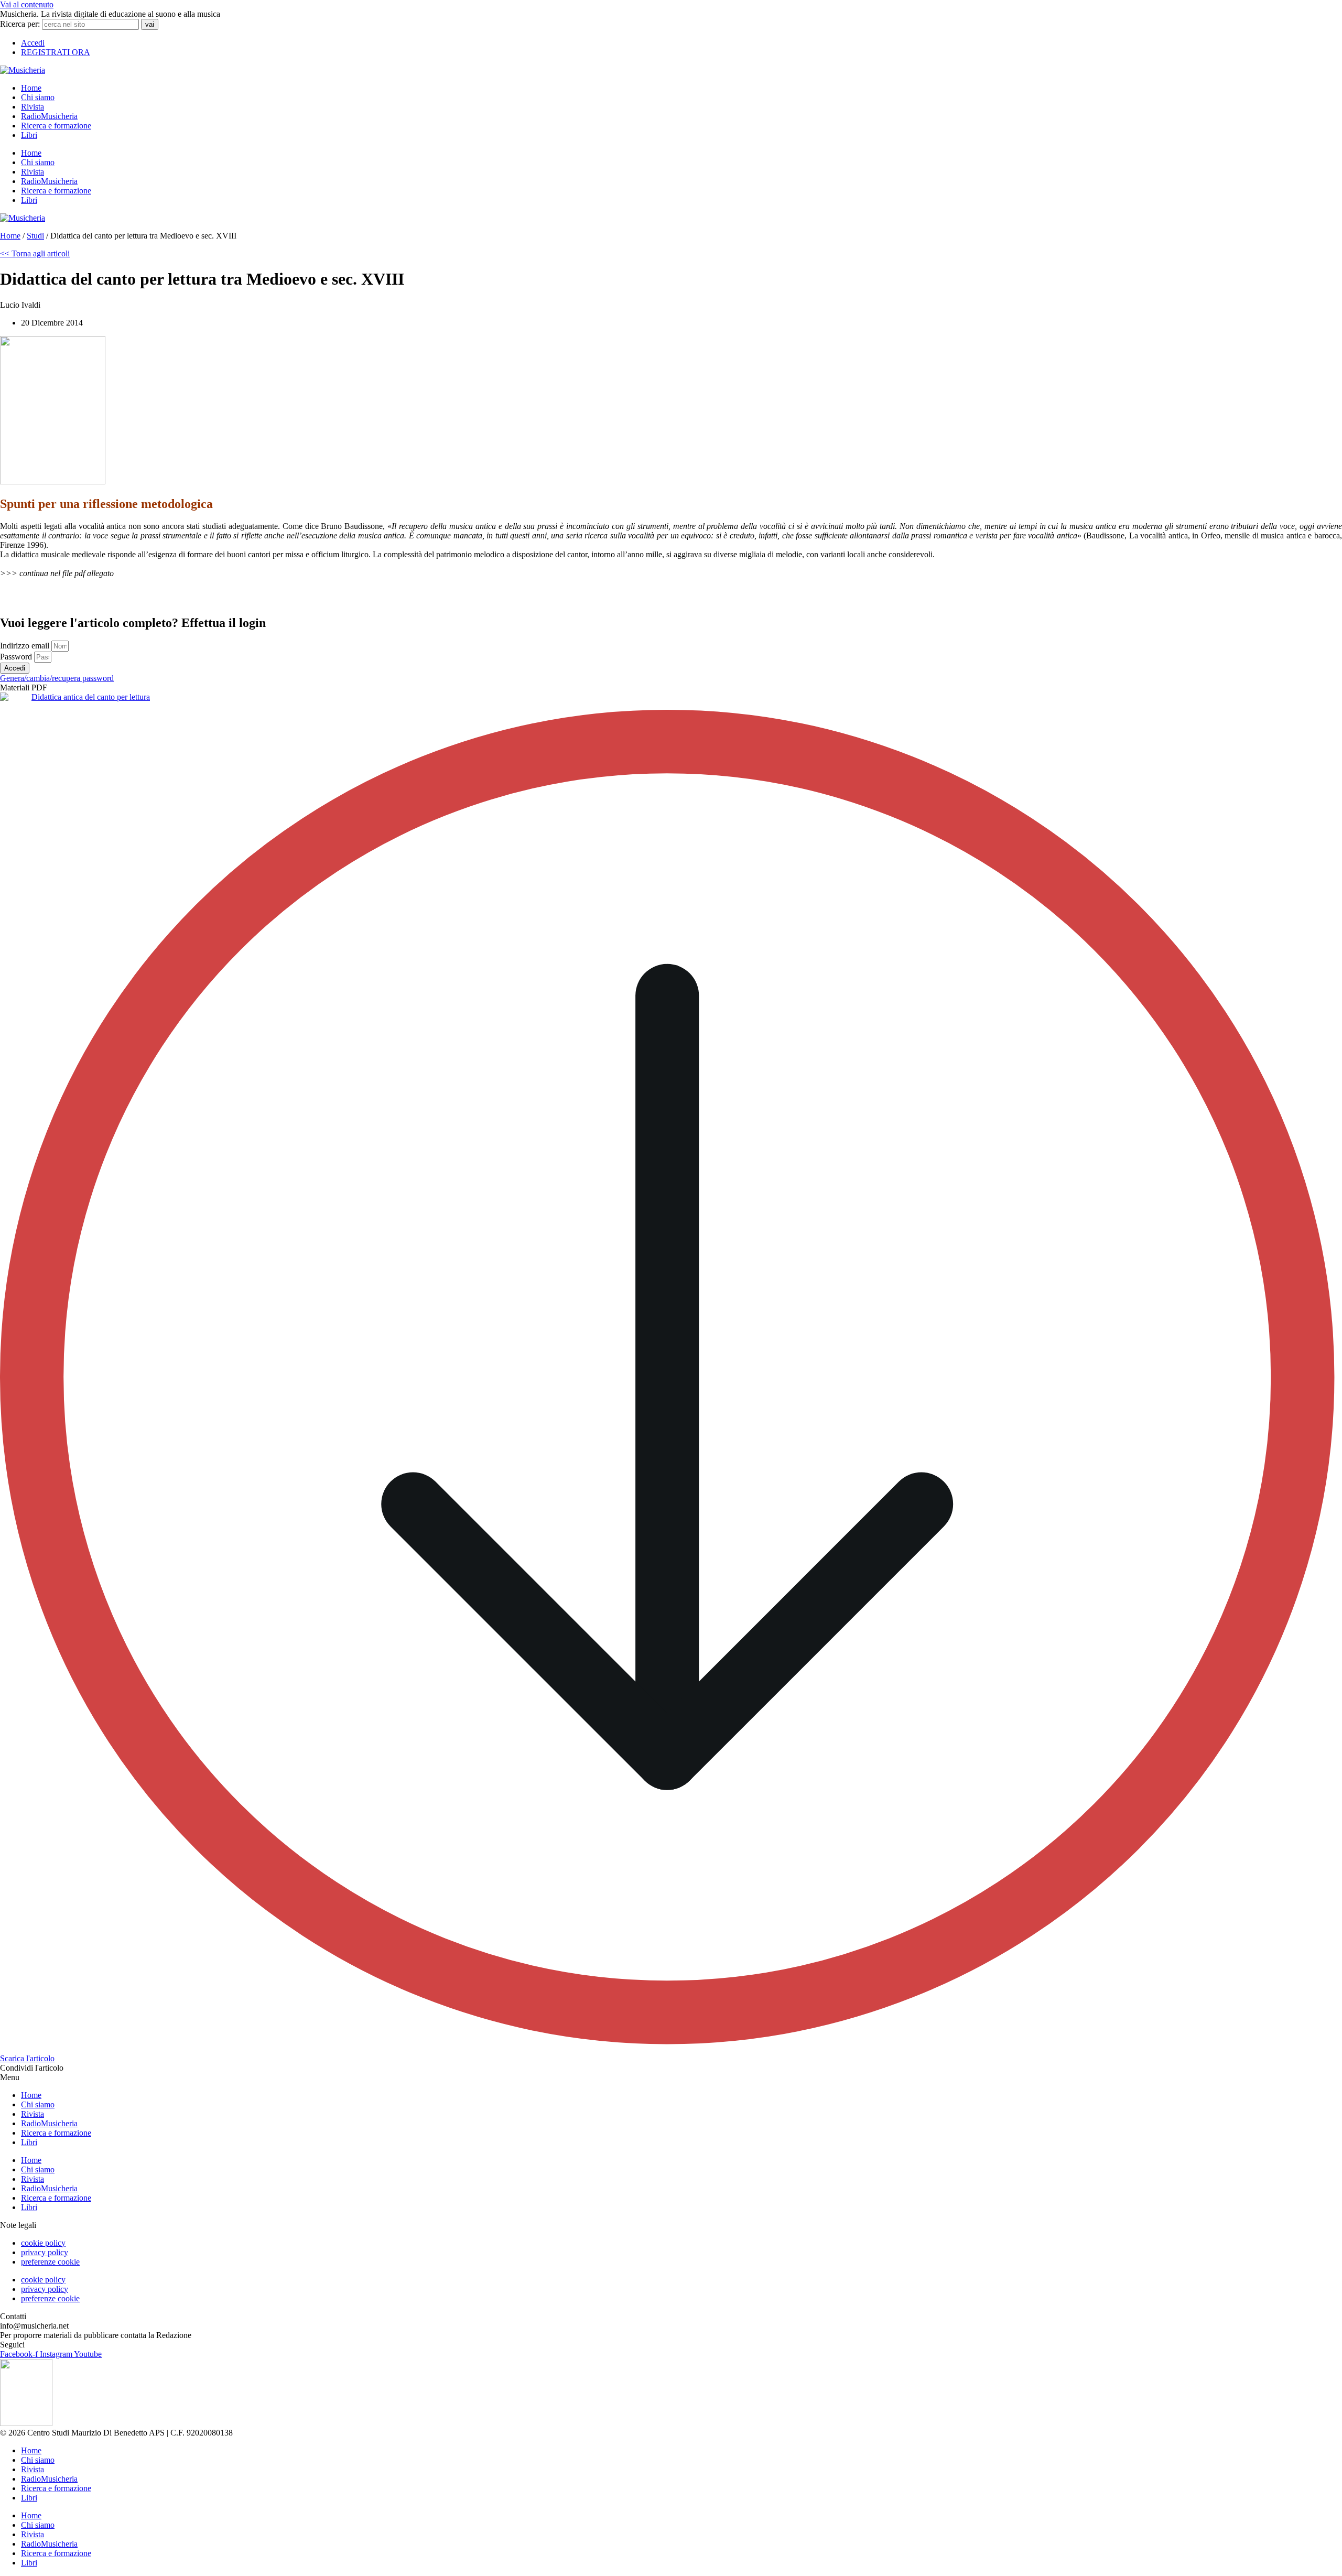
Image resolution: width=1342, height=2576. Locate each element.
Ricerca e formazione (56, 126)
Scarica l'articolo (27, 2058)
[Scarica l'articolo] (671, 2049)
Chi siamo (38, 97)
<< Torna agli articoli (35, 253)
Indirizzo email (26, 646)
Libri (29, 135)
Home (31, 88)
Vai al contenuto (27, 4)
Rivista (33, 107)
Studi (35, 236)
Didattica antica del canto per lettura (91, 697)
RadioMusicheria (49, 116)
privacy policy (45, 2252)
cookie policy (43, 2243)
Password (17, 657)
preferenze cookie (50, 2262)
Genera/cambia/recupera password (57, 678)
